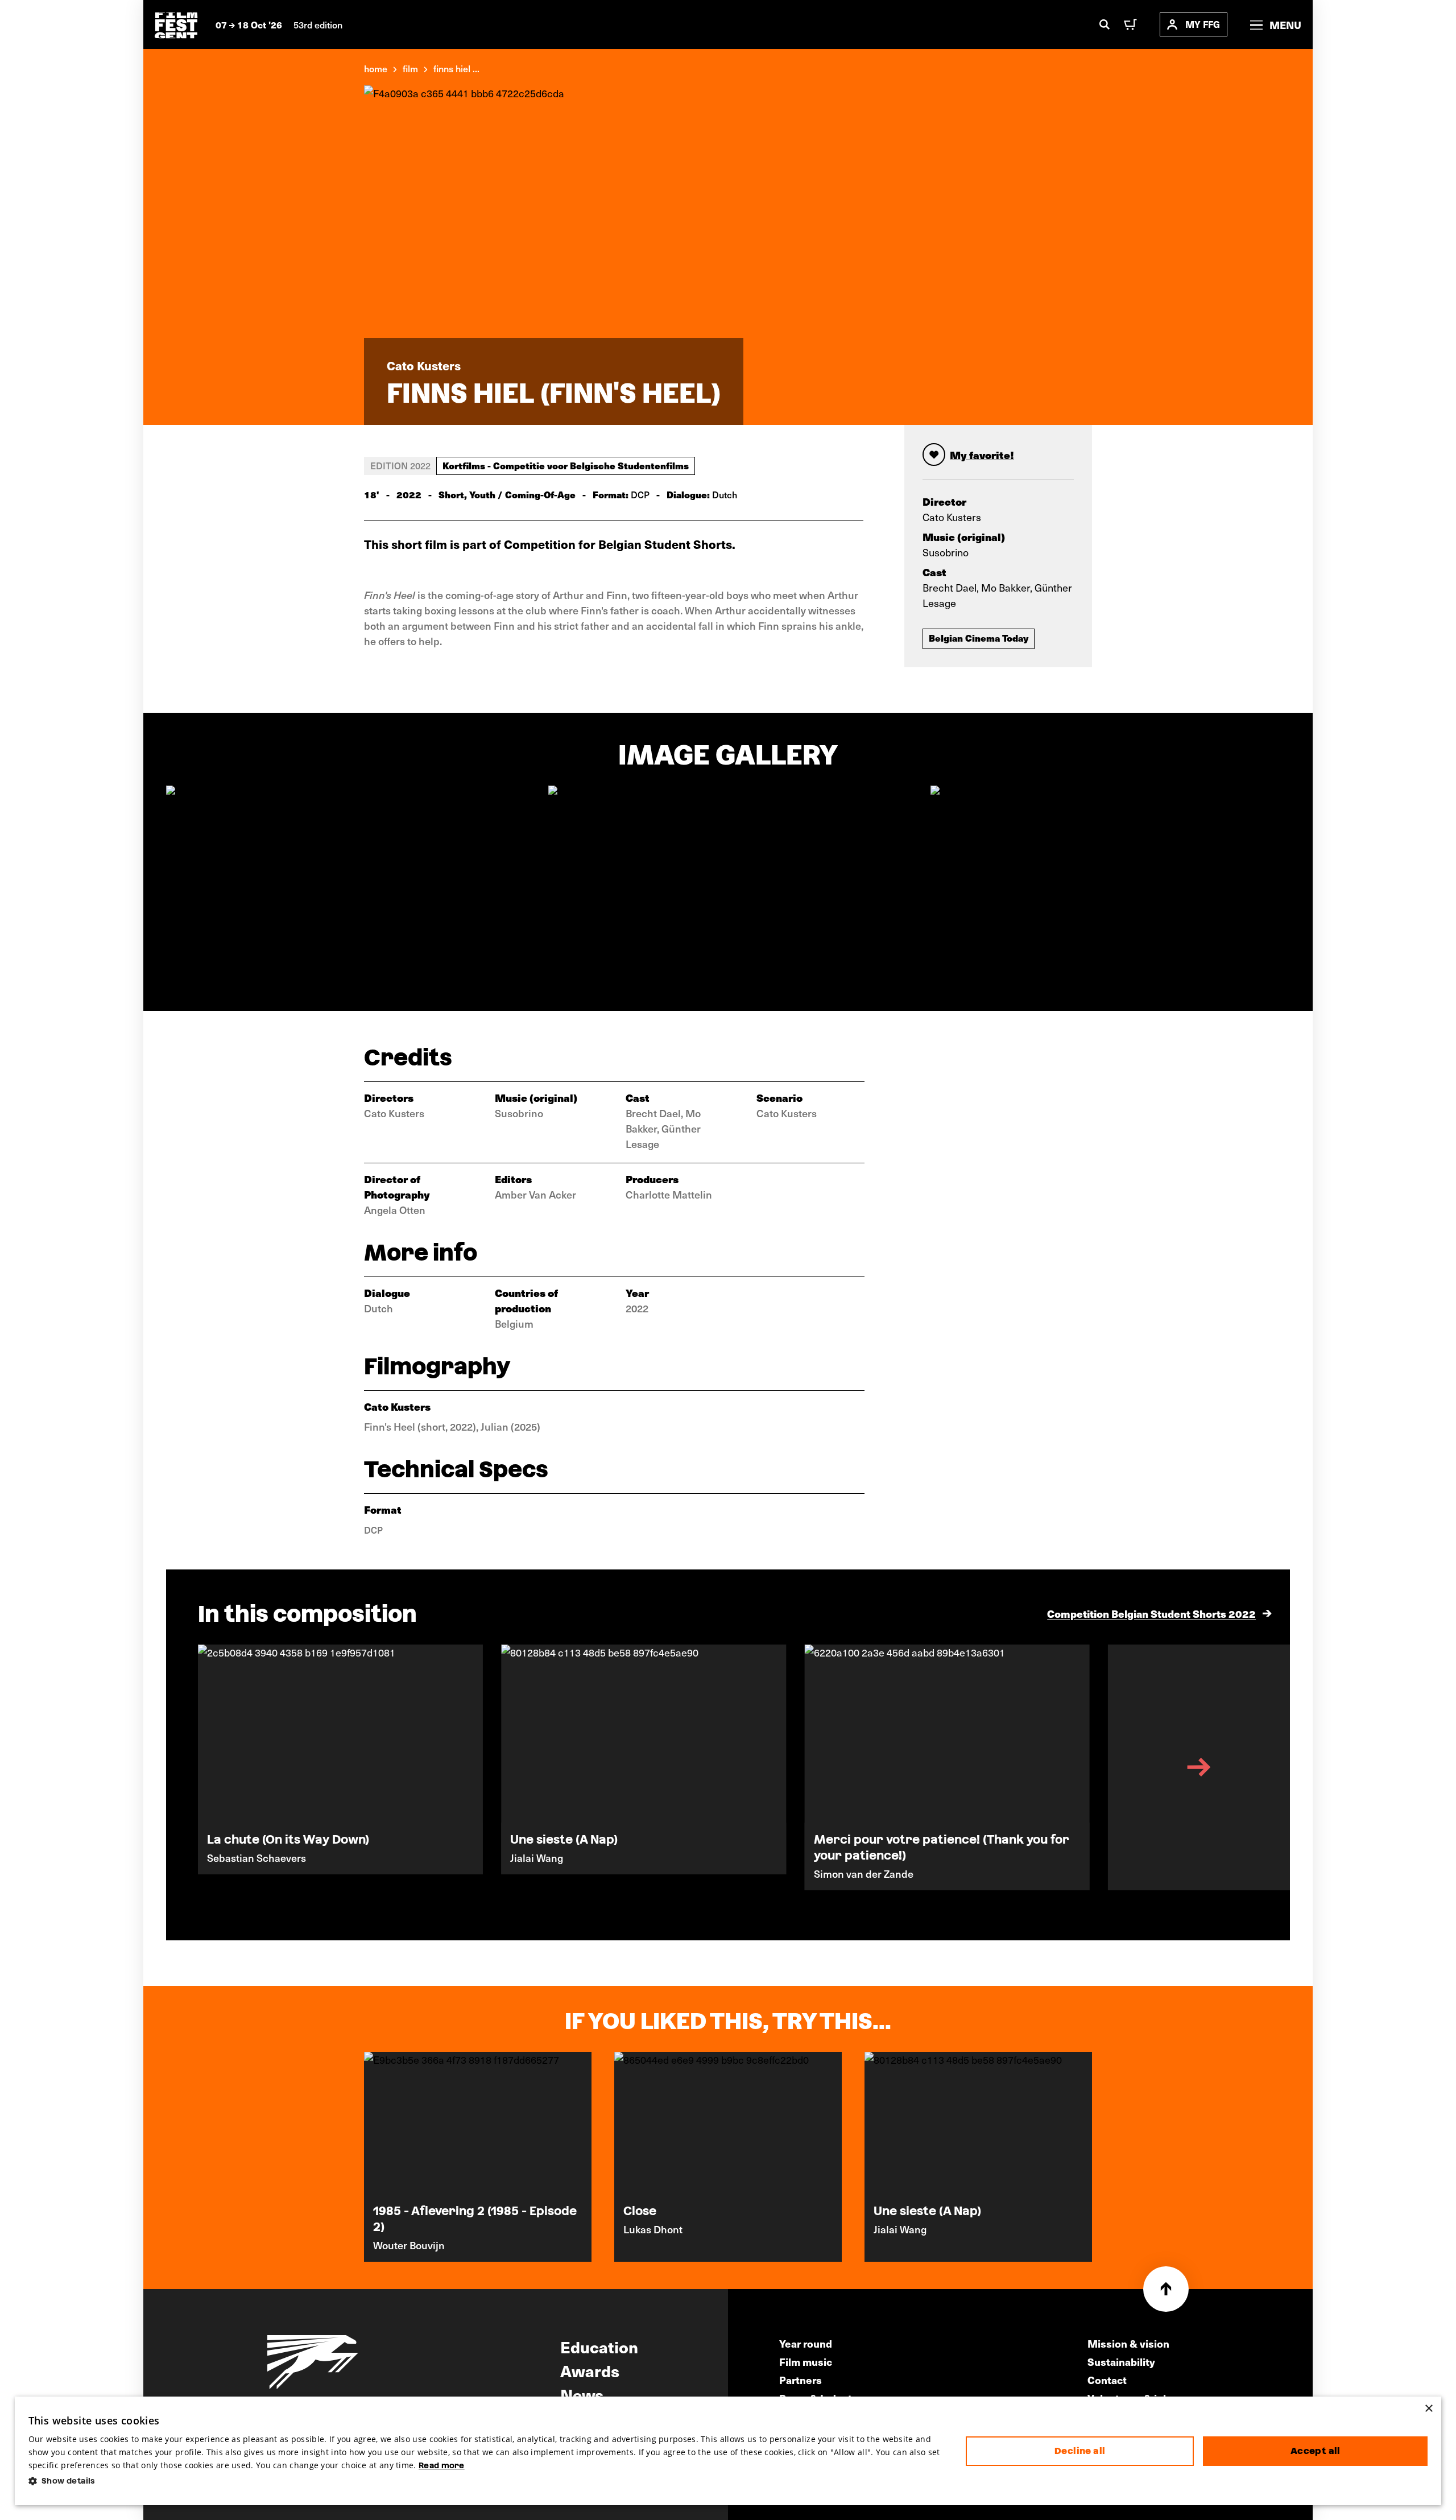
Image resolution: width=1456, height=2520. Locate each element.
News (582, 2394)
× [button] (1428, 2409)
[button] (488, 2481)
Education (599, 2347)
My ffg (1203, 24)
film (410, 68)
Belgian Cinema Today (979, 638)
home (376, 68)
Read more (442, 2465)
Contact (1107, 2380)
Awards (590, 2370)
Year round (806, 2343)
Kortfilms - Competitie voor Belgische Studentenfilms (566, 465)
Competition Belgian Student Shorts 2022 (1151, 1614)
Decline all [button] (1080, 2451)
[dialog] (728, 2451)
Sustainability (1121, 2362)
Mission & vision (1128, 2343)
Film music (806, 2362)
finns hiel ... (456, 68)
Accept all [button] (1316, 2451)
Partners (801, 2380)
